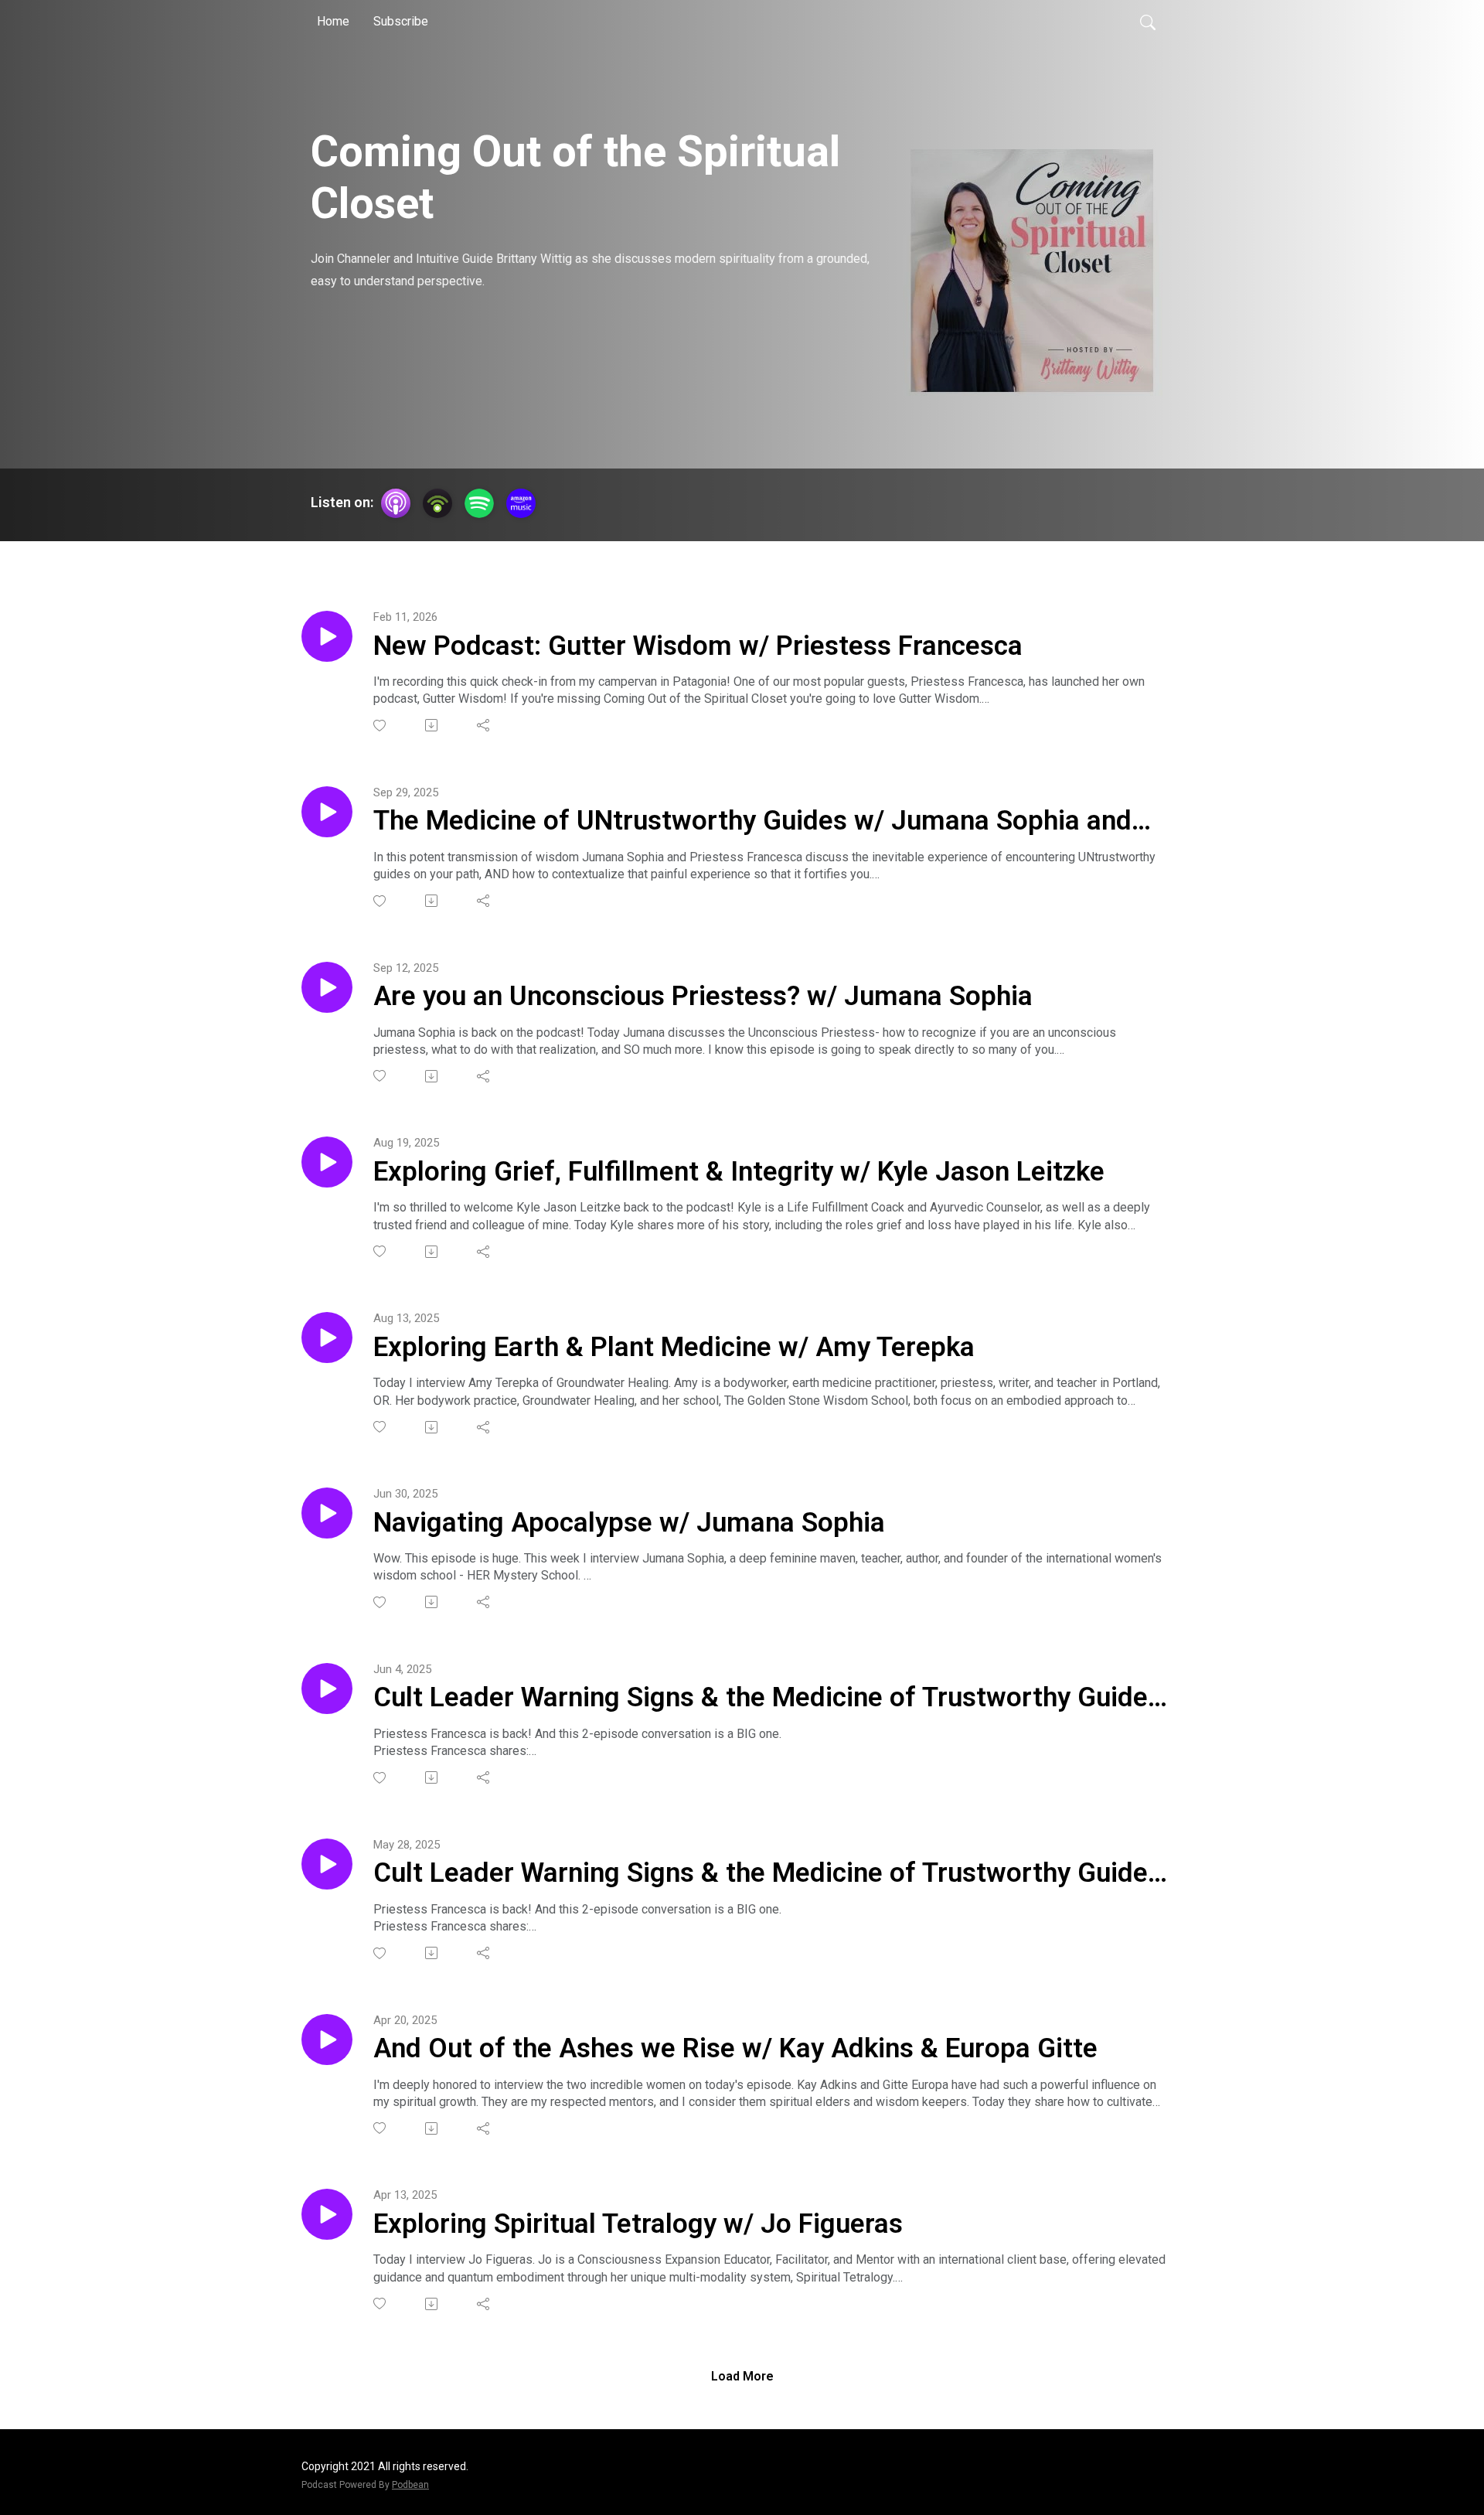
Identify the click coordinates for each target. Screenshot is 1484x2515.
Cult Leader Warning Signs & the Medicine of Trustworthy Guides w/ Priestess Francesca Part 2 (768, 1699)
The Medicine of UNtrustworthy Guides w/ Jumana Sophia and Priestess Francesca (752, 822)
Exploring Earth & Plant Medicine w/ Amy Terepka (674, 1347)
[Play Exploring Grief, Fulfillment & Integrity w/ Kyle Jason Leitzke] (327, 1162)
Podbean (410, 2485)
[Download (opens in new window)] (432, 725)
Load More (742, 2376)
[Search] (1148, 22)
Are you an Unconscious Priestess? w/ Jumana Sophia (703, 996)
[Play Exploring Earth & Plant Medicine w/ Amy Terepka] (327, 1338)
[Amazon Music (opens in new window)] (521, 503)
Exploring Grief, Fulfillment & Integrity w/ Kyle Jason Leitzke (739, 1172)
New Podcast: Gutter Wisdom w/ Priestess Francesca (698, 646)
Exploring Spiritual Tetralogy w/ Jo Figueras (638, 2224)
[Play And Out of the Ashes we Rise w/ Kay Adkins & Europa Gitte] (327, 2040)
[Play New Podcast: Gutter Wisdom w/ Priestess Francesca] (327, 636)
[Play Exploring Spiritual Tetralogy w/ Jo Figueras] (327, 2214)
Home (333, 21)
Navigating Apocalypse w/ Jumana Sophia (629, 1523)
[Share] (484, 725)
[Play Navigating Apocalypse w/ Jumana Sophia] (327, 1513)
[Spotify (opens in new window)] (479, 503)
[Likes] (381, 726)
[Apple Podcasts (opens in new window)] (396, 503)
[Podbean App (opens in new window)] (437, 503)
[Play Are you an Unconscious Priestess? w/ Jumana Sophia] (327, 987)
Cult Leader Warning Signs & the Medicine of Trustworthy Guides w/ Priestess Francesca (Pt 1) (768, 1874)
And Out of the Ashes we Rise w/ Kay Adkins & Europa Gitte (735, 2048)
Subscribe (401, 21)
